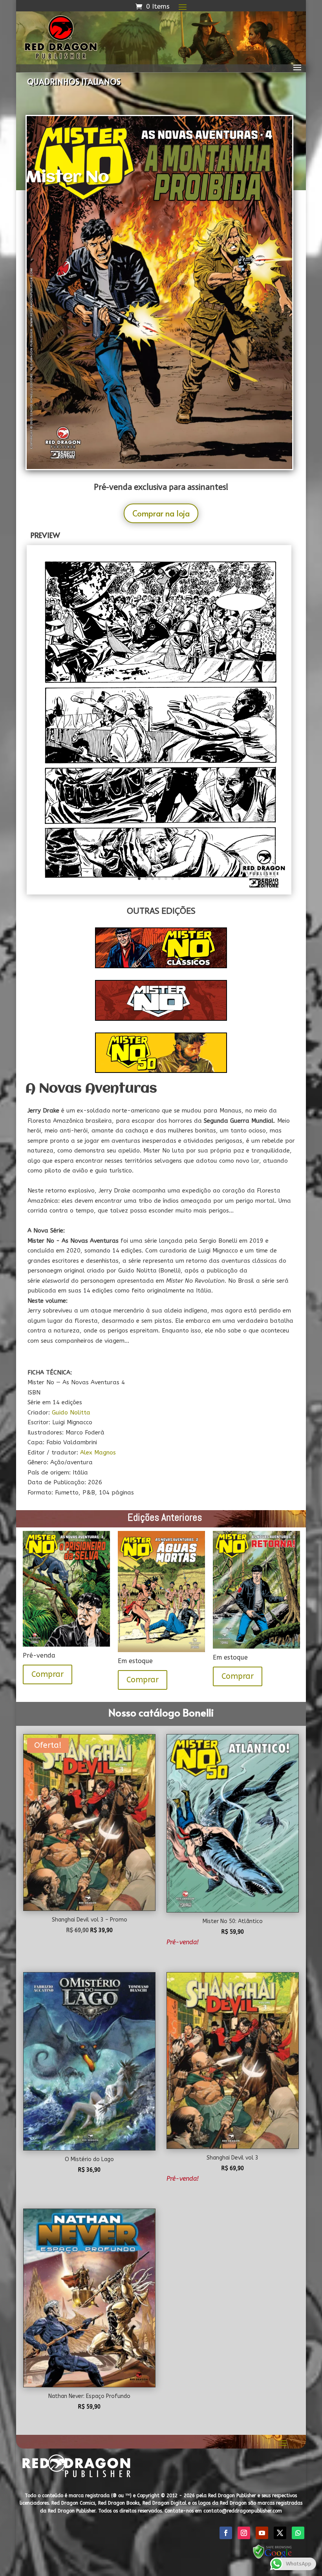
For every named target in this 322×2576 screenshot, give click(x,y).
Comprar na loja (161, 513)
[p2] (159, 893)
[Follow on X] (280, 2533)
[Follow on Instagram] (244, 2533)
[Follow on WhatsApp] (298, 2533)
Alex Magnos (98, 1453)
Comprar (48, 1674)
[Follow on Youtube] (262, 2533)
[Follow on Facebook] (226, 2533)
